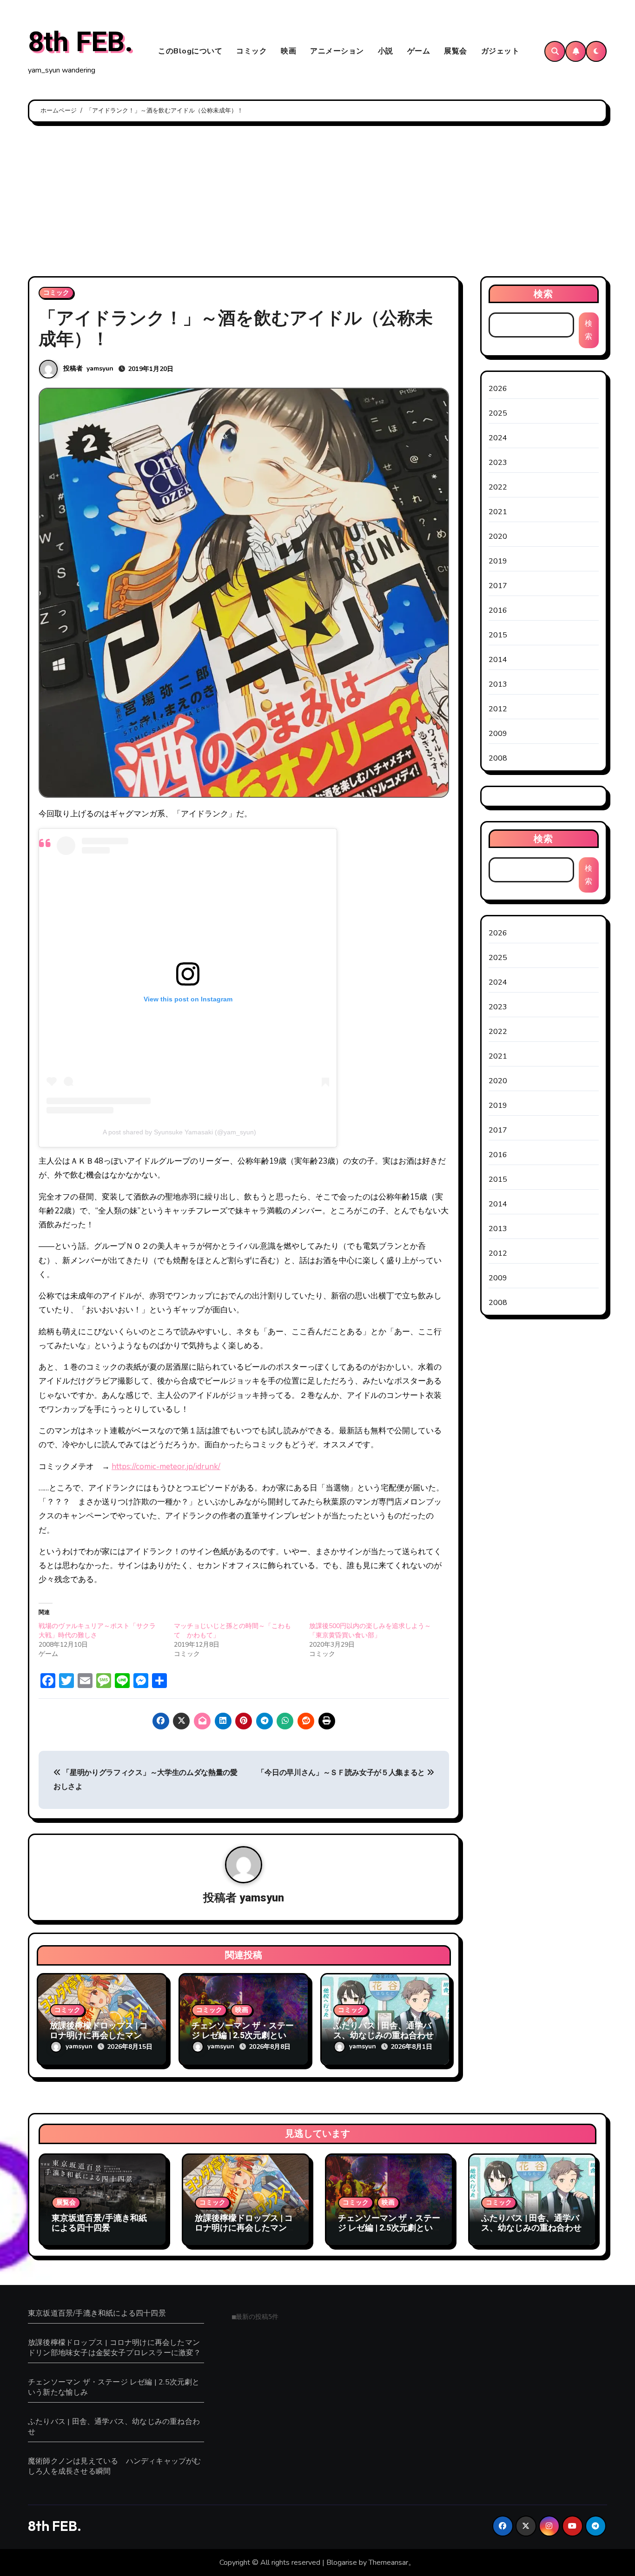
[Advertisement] (317, 202)
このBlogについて (190, 51)
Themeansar (388, 2563)
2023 (498, 463)
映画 (288, 51)
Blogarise (342, 2563)
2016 (498, 610)
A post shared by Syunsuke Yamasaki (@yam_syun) (179, 1132)
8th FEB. (80, 42)
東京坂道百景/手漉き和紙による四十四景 (99, 2223)
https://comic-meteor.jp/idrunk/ (166, 1467)
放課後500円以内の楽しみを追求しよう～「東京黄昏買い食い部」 (370, 1631)
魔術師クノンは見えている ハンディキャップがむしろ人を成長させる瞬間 (115, 2466)
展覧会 (456, 51)
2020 (498, 536)
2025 (498, 413)
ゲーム (419, 51)
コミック (251, 51)
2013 (498, 684)
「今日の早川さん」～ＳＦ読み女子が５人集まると (342, 1773)
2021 (498, 512)
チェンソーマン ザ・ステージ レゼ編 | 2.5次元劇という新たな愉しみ (243, 2036)
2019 (498, 561)
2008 (498, 758)
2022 (498, 487)
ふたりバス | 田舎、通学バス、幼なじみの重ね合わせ (384, 2031)
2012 (498, 709)
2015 (498, 635)
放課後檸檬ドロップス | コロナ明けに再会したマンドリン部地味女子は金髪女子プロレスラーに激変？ (245, 2233)
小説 (386, 51)
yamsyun (100, 368)
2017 (498, 586)
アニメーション (337, 51)
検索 (543, 294)
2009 (498, 734)
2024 (498, 438)
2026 (498, 389)
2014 (498, 660)
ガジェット (500, 51)
